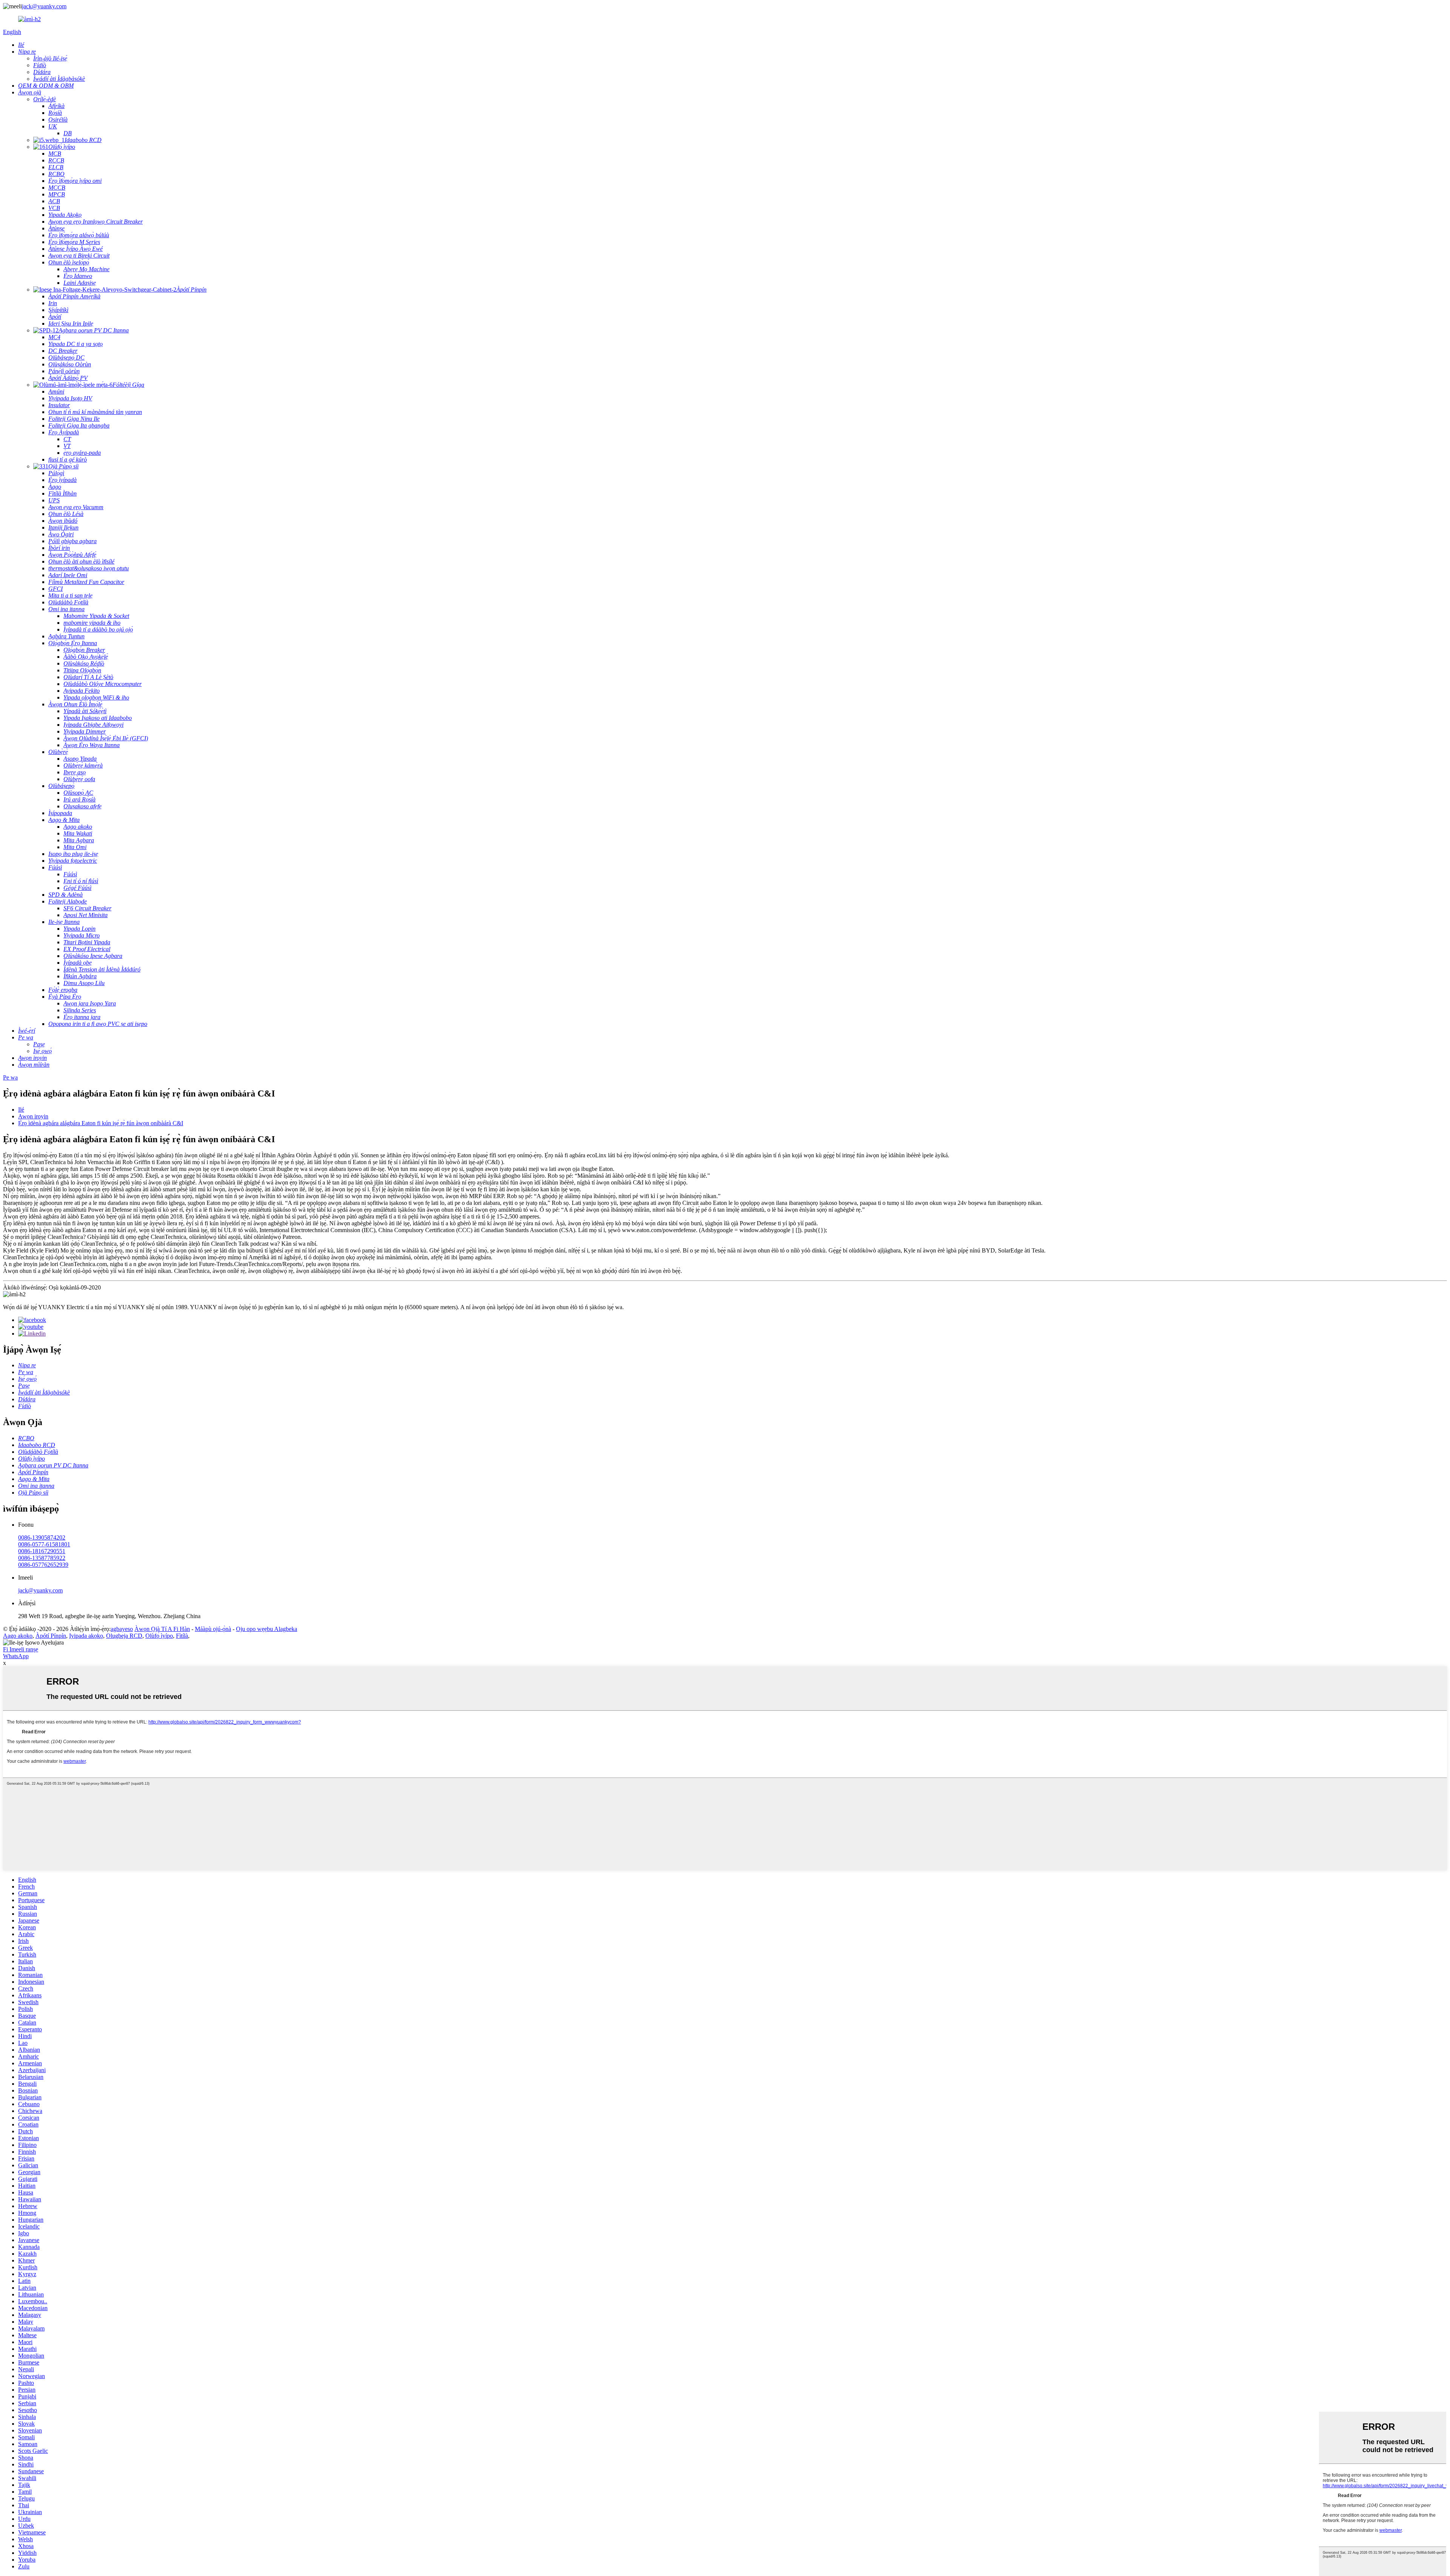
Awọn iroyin (33, 1116)
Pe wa (10, 1077)
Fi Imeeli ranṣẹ (21, 1649)
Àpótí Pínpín (51, 1636)
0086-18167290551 (42, 1551)
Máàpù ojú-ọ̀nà (213, 1629)
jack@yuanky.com (44, 6)
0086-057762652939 (43, 1565)
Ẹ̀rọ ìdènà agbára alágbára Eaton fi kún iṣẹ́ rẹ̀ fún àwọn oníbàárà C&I (101, 1123)
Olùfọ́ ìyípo (159, 1636)
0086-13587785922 (42, 1558)
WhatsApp (16, 1656)
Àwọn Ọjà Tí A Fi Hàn (162, 1629)
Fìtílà (182, 1636)
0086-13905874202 (42, 1537)
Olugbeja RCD (124, 1636)
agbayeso (122, 1629)
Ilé (21, 1110)
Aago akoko (18, 1636)
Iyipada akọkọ (86, 1636)
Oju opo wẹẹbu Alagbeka (267, 1629)
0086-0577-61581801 (44, 1544)
